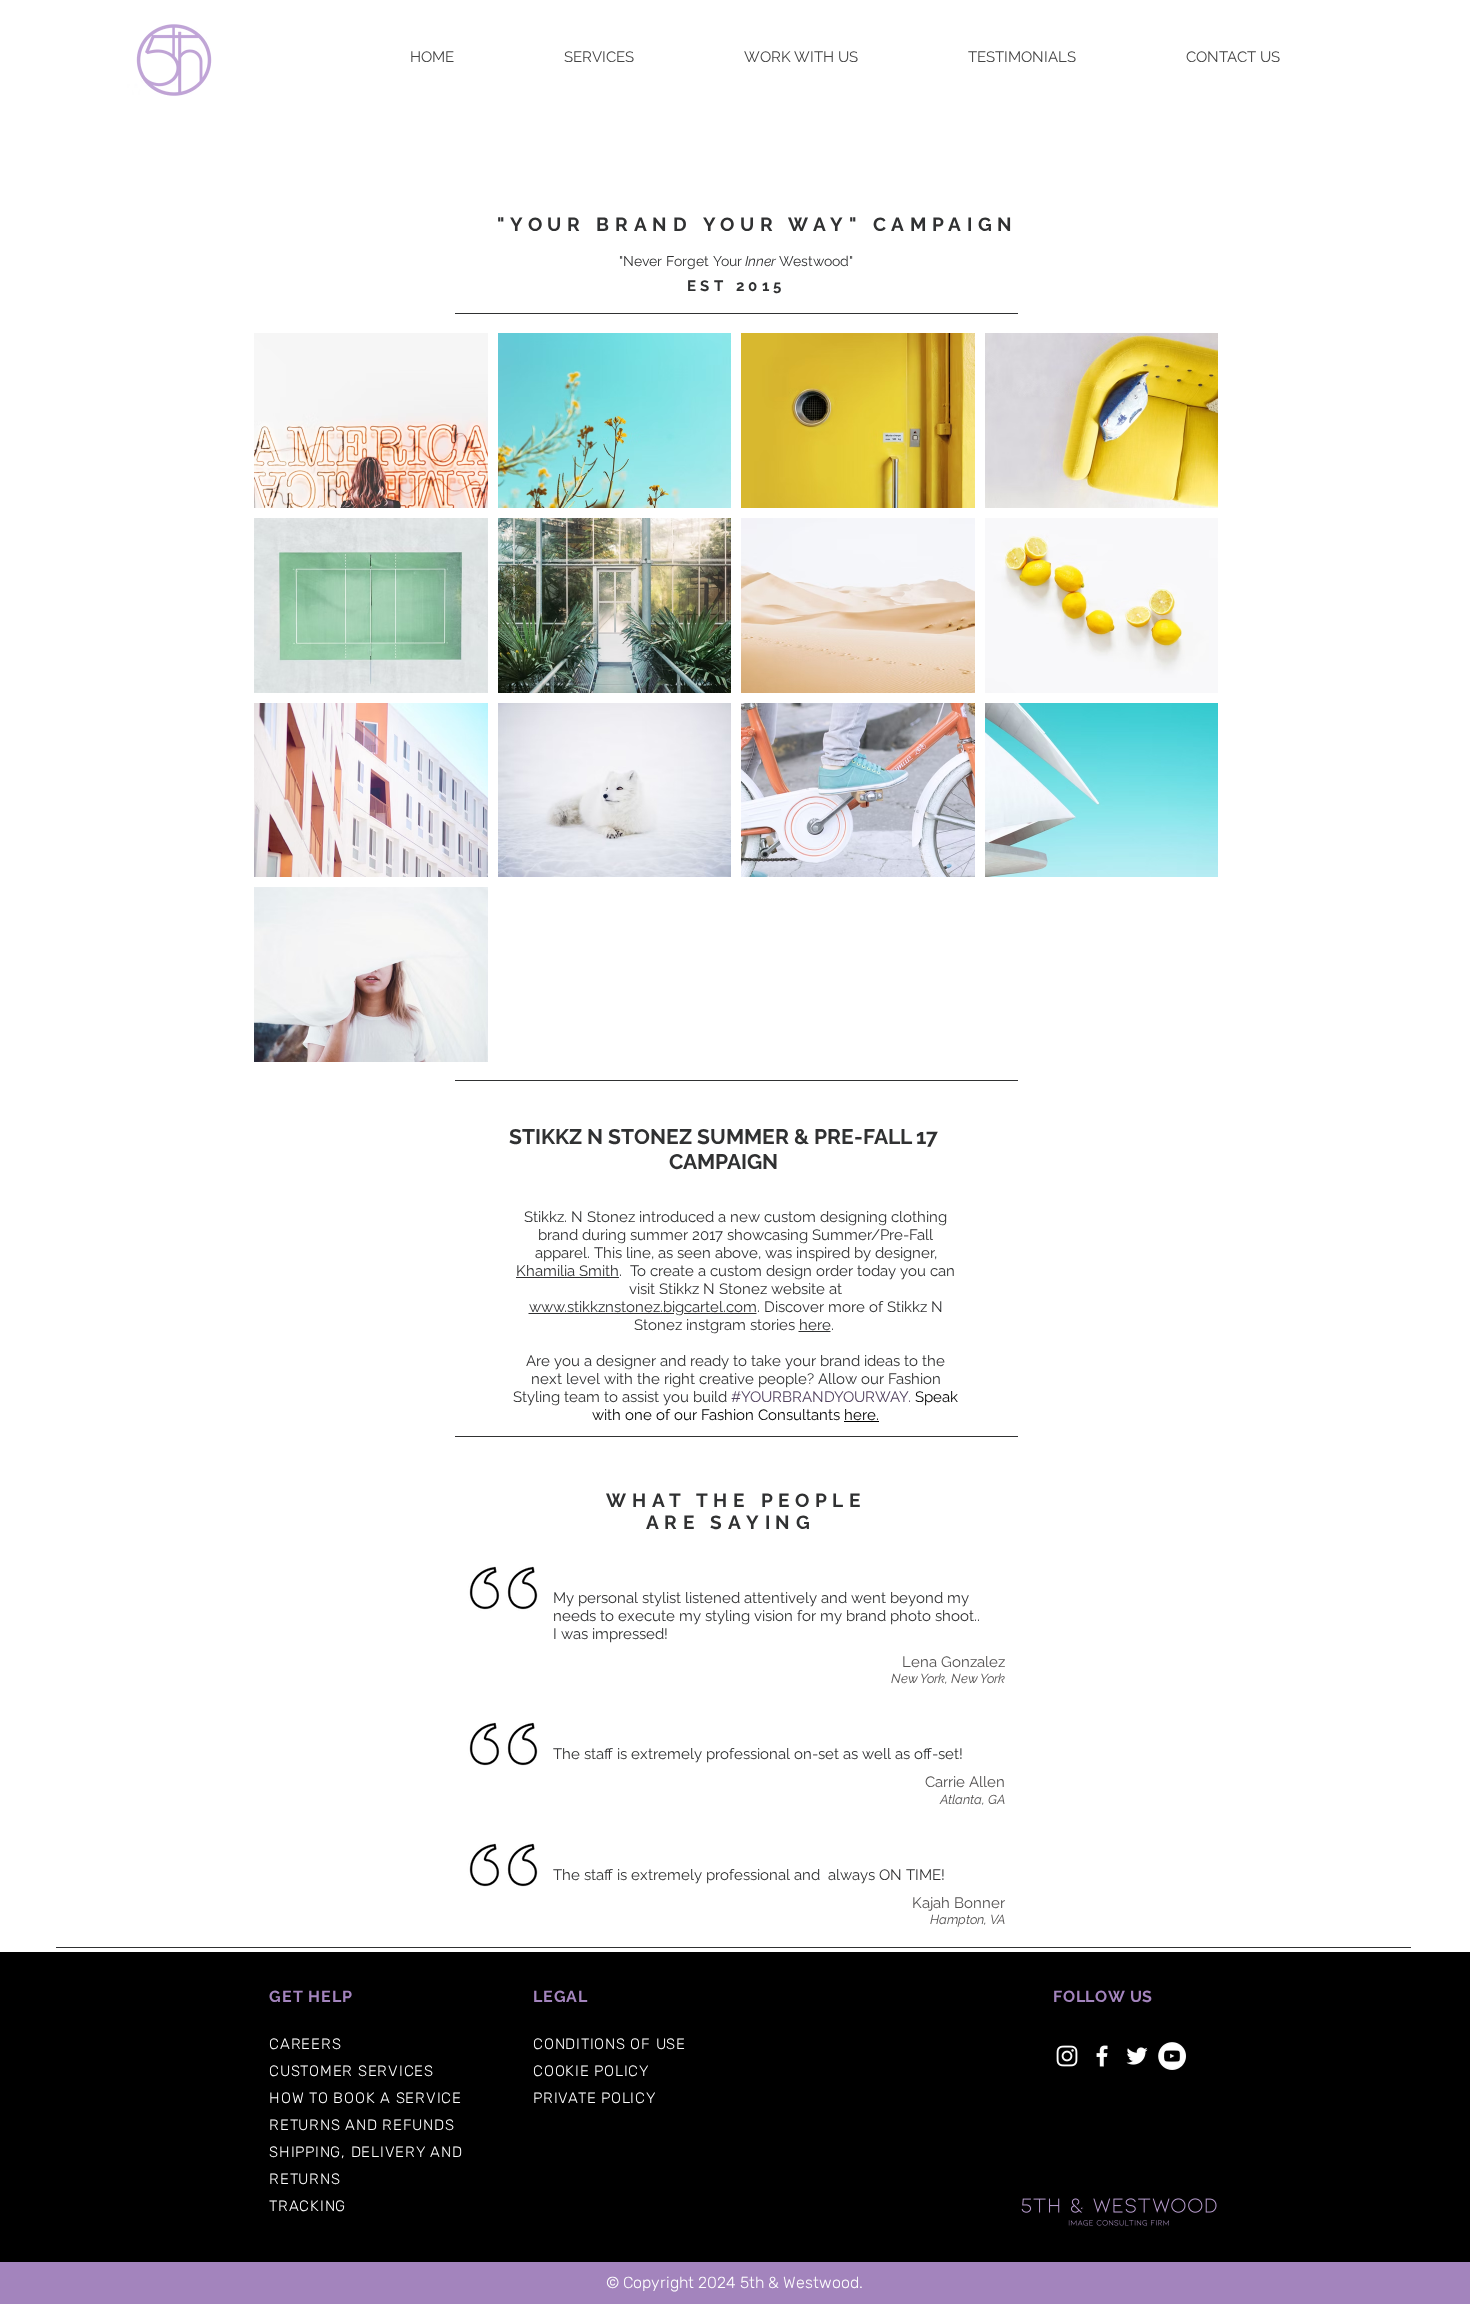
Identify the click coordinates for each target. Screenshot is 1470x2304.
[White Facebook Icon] (1102, 2056)
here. (861, 1415)
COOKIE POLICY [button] (591, 2071)
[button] (305, 2044)
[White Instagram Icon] (1067, 2056)
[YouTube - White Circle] (1172, 2056)
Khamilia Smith (567, 1271)
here (815, 1325)
